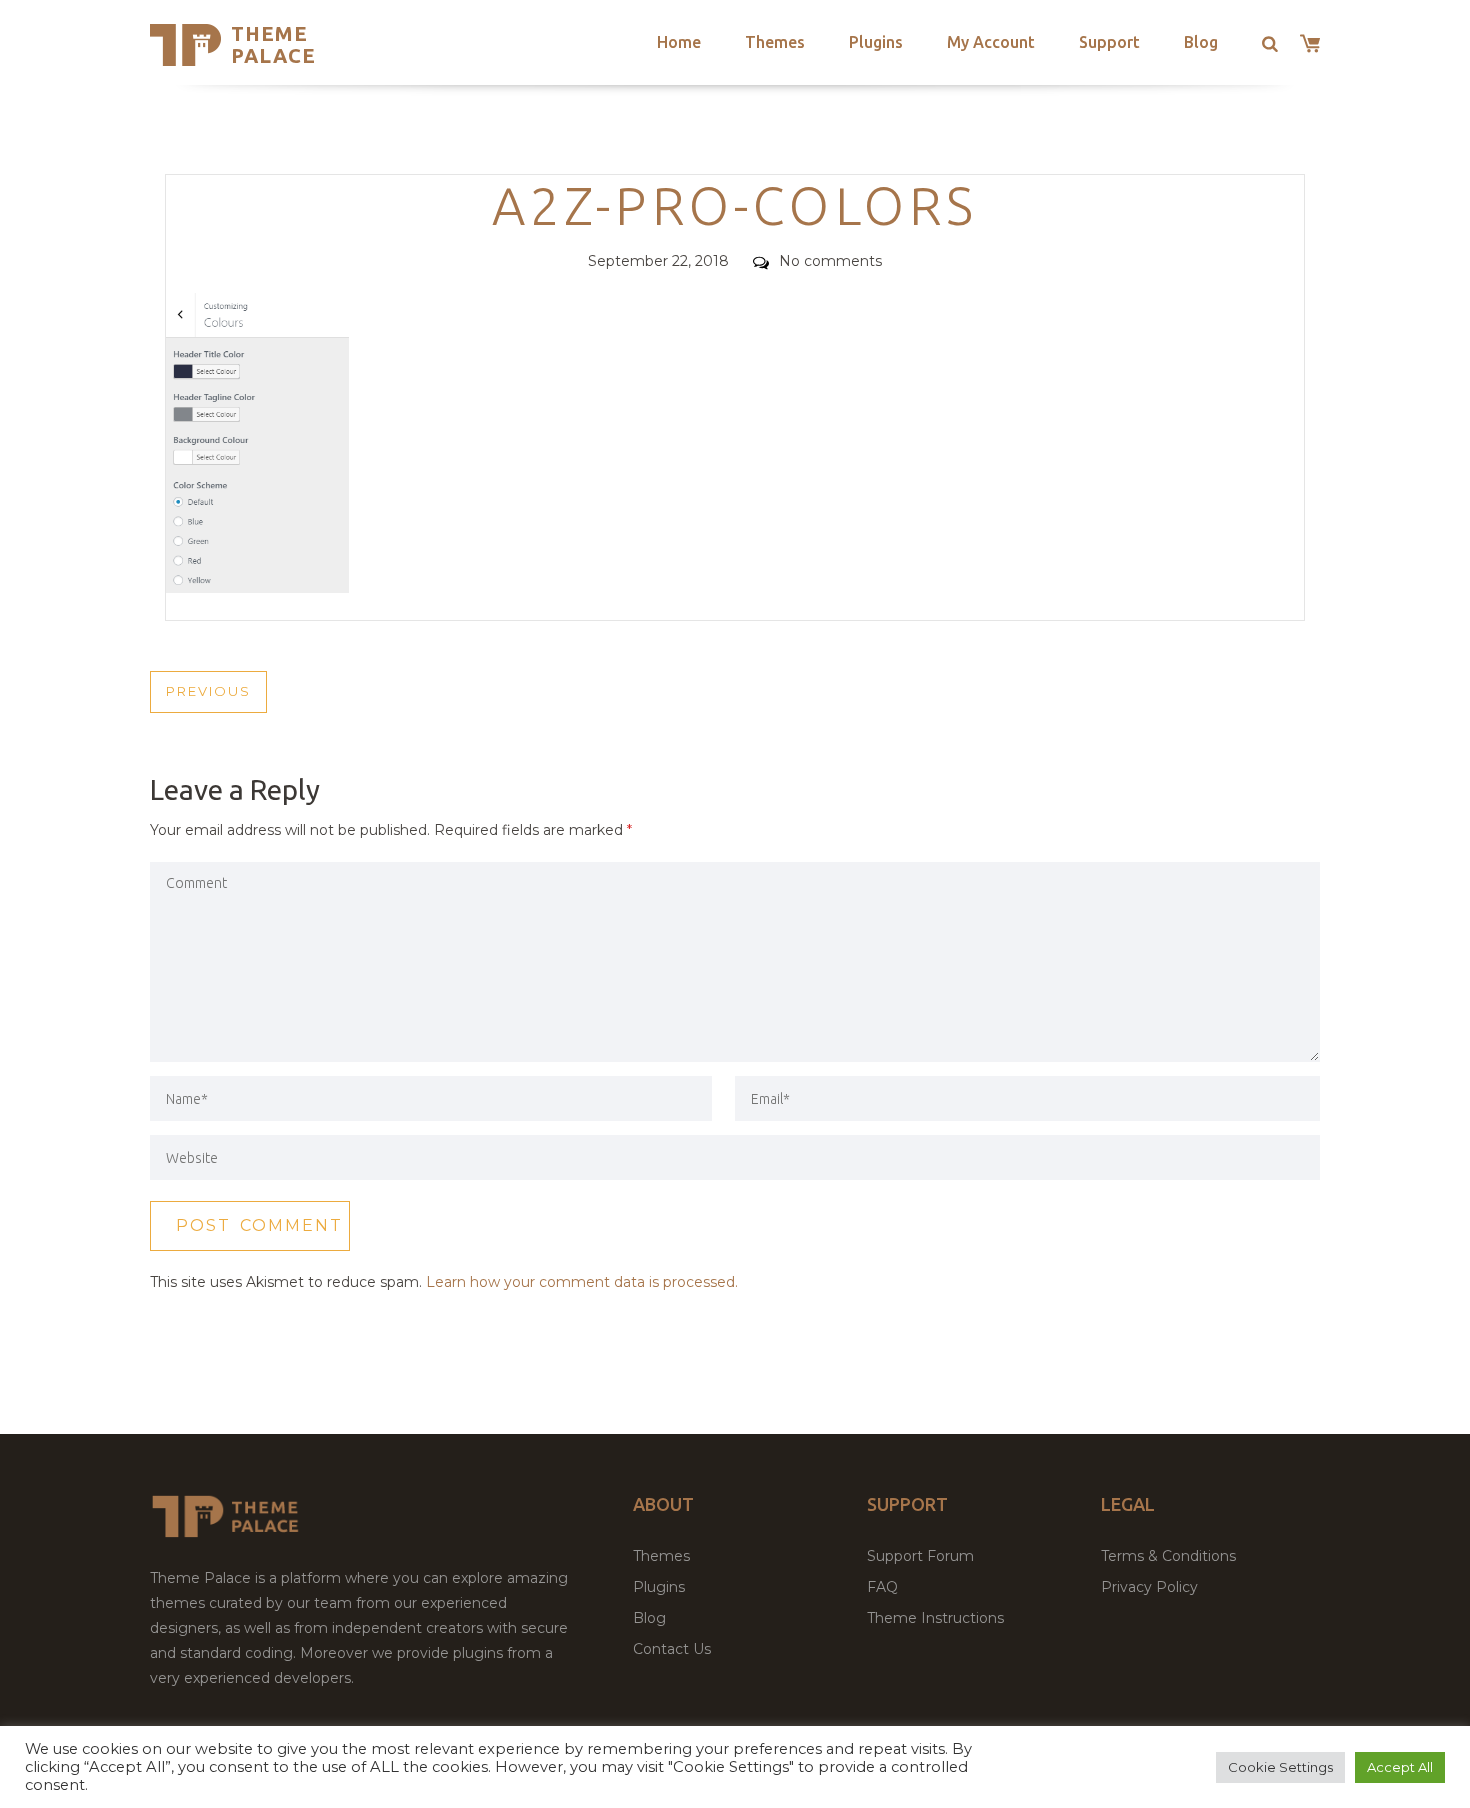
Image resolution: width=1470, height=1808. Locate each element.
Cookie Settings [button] (1280, 1767)
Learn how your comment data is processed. (582, 1282)
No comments (830, 261)
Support (1109, 42)
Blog (1201, 42)
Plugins (876, 42)
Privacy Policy (1149, 1587)
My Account (991, 42)
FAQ (882, 1587)
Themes (775, 42)
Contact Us (672, 1649)
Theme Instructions (935, 1618)
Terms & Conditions (1168, 1556)
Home (679, 42)
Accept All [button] (1400, 1767)
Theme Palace (273, 44)
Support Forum (920, 1556)
